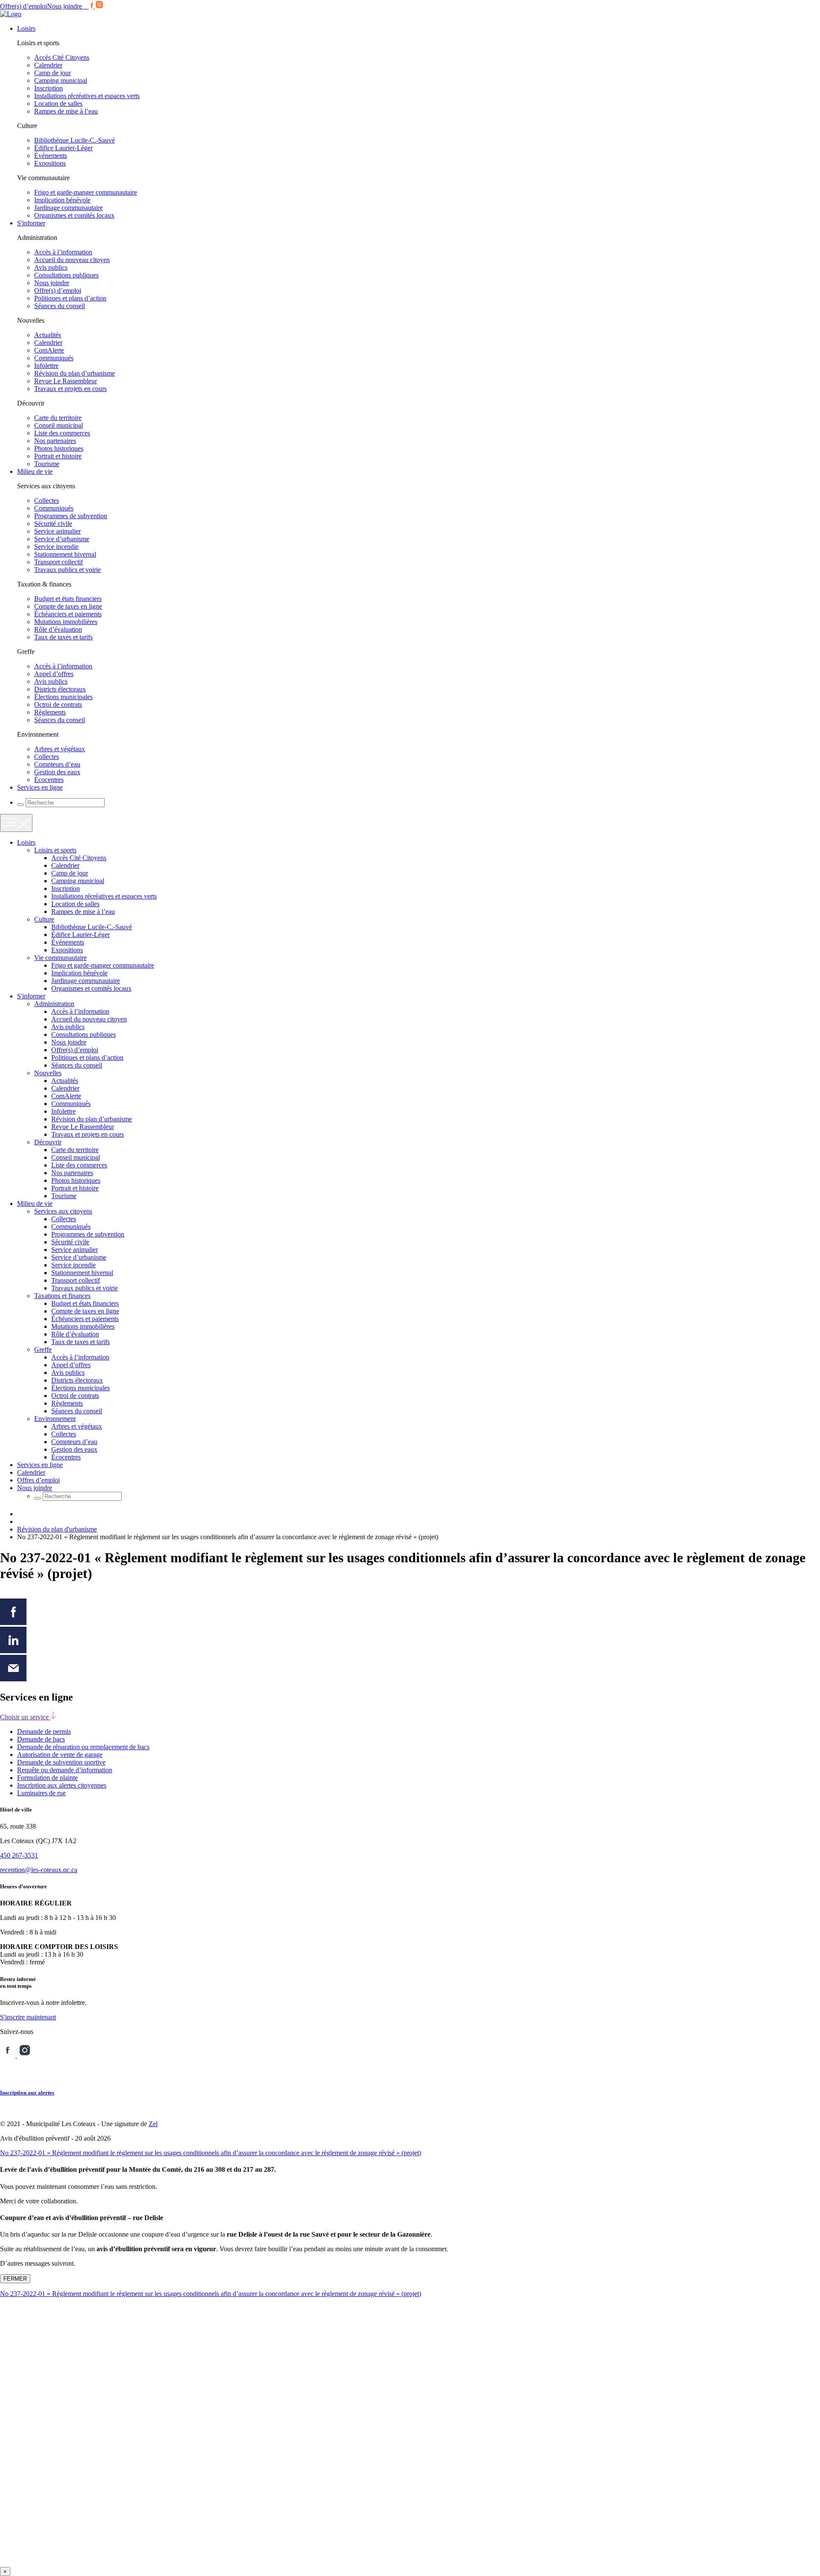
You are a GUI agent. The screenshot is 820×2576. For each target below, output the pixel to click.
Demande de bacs (41, 1739)
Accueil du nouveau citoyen (72, 260)
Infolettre (46, 366)
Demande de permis (44, 1731)
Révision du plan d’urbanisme (75, 373)
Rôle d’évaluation (58, 629)
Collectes (47, 500)
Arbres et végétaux (60, 749)
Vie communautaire (60, 958)
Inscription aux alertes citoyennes (62, 1785)
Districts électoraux (60, 689)
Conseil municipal (59, 425)
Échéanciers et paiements (68, 614)
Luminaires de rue (41, 1793)
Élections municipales (63, 697)
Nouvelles (48, 1073)
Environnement (55, 1419)
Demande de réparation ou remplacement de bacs (83, 1747)
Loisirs (26, 28)
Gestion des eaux (57, 772)
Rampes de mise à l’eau (66, 111)
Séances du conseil (60, 306)
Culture (44, 919)
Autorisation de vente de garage (60, 1755)
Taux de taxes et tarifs (63, 637)
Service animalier (57, 531)
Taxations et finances (62, 1296)
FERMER (15, 2279)
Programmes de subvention (71, 516)
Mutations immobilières (66, 622)
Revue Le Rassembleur (66, 381)
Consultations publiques (66, 275)
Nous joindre (64, 6)
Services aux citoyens (63, 1211)
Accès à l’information (63, 252)
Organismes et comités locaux (74, 215)
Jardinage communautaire (69, 208)
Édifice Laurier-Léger (63, 148)
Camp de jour (53, 73)
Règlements (50, 712)
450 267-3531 (19, 1855)
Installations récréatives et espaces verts (87, 96)
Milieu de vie (35, 471)
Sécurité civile (53, 524)
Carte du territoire (58, 418)
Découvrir (48, 1142)
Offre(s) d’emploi (23, 6)
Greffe (43, 1349)
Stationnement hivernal (65, 554)
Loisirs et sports (55, 850)
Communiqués (54, 358)
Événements (51, 156)
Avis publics (51, 267)
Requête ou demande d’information (65, 1770)
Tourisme (47, 464)
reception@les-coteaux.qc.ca (39, 1870)
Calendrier (48, 65)
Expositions (50, 163)
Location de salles (58, 104)
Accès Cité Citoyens (62, 57)
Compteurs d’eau (57, 764)
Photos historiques (59, 448)
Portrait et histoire (58, 456)
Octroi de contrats (58, 705)
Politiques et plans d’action (70, 298)
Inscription (48, 88)
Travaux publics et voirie (67, 570)
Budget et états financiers (68, 599)
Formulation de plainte (47, 1778)
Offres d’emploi (38, 1480)
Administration (54, 1004)
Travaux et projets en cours (70, 389)
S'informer (31, 223)
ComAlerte (49, 350)
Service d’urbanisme (62, 539)
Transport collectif (59, 562)
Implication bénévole (62, 200)
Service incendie (56, 547)
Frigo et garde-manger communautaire (86, 192)
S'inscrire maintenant (28, 2017)
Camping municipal (61, 80)
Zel (153, 2124)
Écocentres (49, 780)
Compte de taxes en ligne (68, 606)
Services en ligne (40, 787)
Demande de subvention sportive (61, 1762)
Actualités (48, 335)
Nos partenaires (55, 441)
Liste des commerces (62, 433)
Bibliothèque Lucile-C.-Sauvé (75, 140)
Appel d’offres (54, 674)
